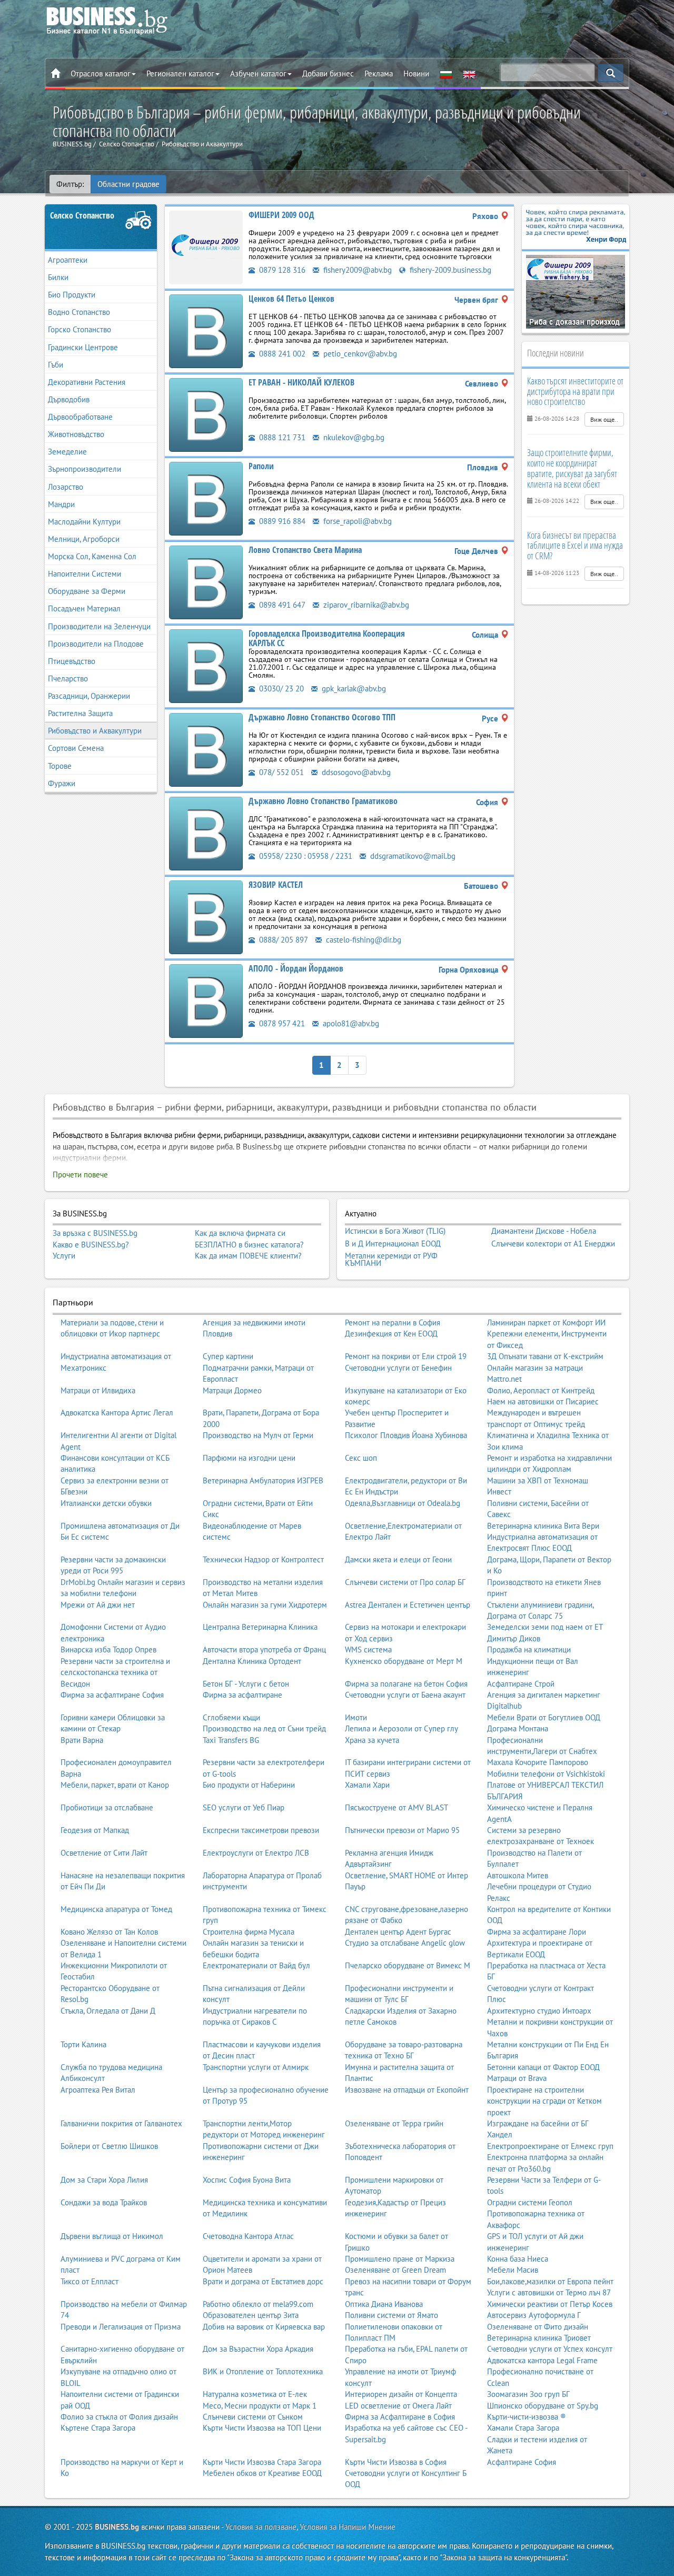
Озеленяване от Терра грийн (394, 2123)
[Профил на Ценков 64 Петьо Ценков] (206, 330)
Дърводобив (69, 399)
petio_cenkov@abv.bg (359, 354)
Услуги (64, 1256)
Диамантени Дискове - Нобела (544, 1231)
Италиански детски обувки (106, 1503)
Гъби (56, 365)
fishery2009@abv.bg (356, 270)
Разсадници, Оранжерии (89, 696)
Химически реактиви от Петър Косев (550, 2304)
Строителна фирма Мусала (249, 1932)
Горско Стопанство (80, 329)
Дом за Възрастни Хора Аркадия (258, 2349)
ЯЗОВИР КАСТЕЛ (276, 885)
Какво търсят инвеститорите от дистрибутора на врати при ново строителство (575, 391)
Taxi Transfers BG (231, 1740)
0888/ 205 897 (283, 940)
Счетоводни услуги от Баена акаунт (405, 1695)
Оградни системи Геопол (530, 2202)
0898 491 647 (281, 605)
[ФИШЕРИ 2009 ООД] (576, 291)
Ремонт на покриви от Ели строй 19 (406, 1356)
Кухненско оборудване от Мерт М (404, 1661)
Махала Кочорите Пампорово (538, 1762)
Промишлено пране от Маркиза (400, 2259)
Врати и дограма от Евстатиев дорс (263, 2281)
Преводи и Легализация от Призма (121, 2327)
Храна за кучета (372, 1740)
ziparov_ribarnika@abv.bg (365, 605)
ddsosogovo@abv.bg (355, 772)
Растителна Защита (80, 713)
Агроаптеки (68, 260)
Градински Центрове (83, 347)
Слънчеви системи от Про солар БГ (405, 1582)
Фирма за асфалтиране (242, 1695)
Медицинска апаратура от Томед (116, 1909)
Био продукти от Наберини (249, 1785)
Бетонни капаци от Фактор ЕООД (543, 2067)
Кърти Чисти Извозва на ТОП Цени (262, 2428)
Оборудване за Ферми (87, 591)
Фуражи (62, 783)
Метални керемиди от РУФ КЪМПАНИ (391, 1259)
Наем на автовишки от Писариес (543, 1401)
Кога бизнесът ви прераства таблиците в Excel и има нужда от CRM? (575, 546)
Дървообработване (80, 417)
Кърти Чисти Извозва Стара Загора (262, 2462)
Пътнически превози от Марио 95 (402, 1830)
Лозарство (66, 487)
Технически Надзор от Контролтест (263, 1559)
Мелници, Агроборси (84, 539)
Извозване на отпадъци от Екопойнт (407, 2090)
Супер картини (228, 1356)
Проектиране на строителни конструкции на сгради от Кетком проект (544, 2101)
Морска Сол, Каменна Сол (92, 556)
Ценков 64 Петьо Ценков (291, 299)
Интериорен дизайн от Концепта (401, 2394)
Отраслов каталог (101, 73)
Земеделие (67, 452)
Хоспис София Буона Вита (247, 2180)
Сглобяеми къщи (231, 1717)
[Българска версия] (446, 74)
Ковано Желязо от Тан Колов (109, 1932)
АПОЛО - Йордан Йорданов (296, 968)
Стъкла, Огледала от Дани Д (108, 2011)
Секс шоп (361, 1458)
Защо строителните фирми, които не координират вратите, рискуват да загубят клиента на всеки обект (572, 468)
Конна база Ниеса (518, 2259)
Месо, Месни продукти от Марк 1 (260, 2406)
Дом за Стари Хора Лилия (104, 2180)
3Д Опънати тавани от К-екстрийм (545, 1356)
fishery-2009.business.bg (449, 270)
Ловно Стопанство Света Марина (305, 550)
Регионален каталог (180, 73)
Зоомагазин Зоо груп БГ (528, 2394)
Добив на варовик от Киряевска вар (264, 2327)
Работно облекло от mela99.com (258, 2304)
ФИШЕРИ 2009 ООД (281, 215)
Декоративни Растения (87, 382)
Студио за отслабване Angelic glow (405, 1943)
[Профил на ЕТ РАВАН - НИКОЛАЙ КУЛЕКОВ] (206, 414)
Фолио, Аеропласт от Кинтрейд (541, 1390)
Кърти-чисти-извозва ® (527, 2417)
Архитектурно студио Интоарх (539, 2011)
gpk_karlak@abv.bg (353, 688)
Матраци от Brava (517, 2078)
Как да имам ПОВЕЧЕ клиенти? (248, 1256)
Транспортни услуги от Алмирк (256, 2067)
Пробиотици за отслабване (107, 1807)
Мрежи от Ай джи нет (98, 1605)
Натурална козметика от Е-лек (255, 2394)
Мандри (61, 504)
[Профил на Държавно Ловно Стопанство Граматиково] (206, 833)
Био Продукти (72, 295)
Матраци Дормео (232, 1390)
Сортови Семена (76, 748)
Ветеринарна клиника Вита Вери (543, 1526)
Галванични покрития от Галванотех (121, 2123)
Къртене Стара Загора (98, 2428)
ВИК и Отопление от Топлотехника (263, 2371)
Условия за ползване (261, 2527)
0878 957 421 (281, 1023)
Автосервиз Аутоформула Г (534, 2315)
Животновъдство (76, 434)
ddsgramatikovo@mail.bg (412, 856)
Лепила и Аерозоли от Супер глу (402, 1728)
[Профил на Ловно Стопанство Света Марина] (206, 582)
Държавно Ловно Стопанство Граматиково (323, 801)
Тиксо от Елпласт (90, 2281)
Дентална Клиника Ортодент (252, 1661)
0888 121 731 (281, 437)
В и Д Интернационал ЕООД (393, 1244)
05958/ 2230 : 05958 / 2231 (305, 856)
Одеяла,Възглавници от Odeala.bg (403, 1503)
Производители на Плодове (96, 644)
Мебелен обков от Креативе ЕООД (262, 2473)
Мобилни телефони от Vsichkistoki (546, 1774)
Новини (416, 73)
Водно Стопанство (79, 312)
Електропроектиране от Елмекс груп (550, 2146)
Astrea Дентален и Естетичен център (408, 1605)
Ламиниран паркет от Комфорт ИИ (546, 1322)
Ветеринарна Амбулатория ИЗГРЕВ (263, 1480)
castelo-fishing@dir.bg (363, 940)
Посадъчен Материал (84, 608)
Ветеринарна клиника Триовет (539, 2338)
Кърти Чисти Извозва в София (396, 2462)
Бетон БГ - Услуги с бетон (246, 1684)
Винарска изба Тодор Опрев (108, 1649)
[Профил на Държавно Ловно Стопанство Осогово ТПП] (206, 749)
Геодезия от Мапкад (95, 1830)
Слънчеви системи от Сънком (253, 2417)
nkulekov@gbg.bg (353, 437)
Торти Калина (83, 2044)
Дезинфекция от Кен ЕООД (391, 1334)
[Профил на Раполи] (206, 498)
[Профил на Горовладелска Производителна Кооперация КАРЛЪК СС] (206, 665)
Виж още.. (604, 419)
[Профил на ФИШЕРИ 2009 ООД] (206, 247)
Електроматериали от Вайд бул (256, 1965)
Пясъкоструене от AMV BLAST (397, 1807)
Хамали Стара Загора (523, 2428)
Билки (58, 277)
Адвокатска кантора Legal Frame (542, 2360)
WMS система (368, 1649)
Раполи (261, 466)
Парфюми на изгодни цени (249, 1458)
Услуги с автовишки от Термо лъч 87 (549, 2292)
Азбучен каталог (258, 73)
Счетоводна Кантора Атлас (248, 2236)
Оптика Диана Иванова (384, 2304)
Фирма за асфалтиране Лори (537, 1932)
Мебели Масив (513, 2270)
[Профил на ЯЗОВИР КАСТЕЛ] (206, 917)
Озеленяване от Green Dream (395, 2270)
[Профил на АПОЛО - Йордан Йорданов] (206, 1000)
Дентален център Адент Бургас (398, 1932)
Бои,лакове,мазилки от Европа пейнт (550, 2281)
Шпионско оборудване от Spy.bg (543, 2406)
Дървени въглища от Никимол (112, 2236)
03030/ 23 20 (280, 688)
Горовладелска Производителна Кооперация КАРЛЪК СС (327, 638)
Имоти (356, 1717)
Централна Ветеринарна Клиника (260, 1627)
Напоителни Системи (85, 574)
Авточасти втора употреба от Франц (264, 1649)
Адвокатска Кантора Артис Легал (117, 1413)
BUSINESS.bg (117, 2527)
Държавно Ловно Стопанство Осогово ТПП (322, 717)
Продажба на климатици (529, 1649)
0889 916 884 (281, 521)
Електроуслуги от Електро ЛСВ (256, 1853)
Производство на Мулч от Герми (258, 1435)
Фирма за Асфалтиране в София (400, 2417)
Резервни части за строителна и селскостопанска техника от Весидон (115, 1672)
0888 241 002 (281, 354)
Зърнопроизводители (85, 469)
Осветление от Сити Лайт (104, 1853)
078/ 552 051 (280, 772)
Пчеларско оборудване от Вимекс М (408, 1965)
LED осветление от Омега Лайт (398, 2406)
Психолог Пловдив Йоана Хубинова (406, 1435)
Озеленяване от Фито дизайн (538, 2327)
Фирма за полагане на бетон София (406, 1684)
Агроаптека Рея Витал (98, 2090)
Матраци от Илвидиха (98, 1390)
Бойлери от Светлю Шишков (109, 2146)
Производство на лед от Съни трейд (264, 1728)
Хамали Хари (367, 1785)
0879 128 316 (281, 270)
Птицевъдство (72, 661)
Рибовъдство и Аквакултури (95, 731)
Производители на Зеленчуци (99, 626)
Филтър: (70, 184)
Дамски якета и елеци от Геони (398, 1559)
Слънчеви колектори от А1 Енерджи (553, 1244)
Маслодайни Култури (84, 522)
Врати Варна (82, 1740)
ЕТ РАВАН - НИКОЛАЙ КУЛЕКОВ (301, 382)
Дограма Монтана (518, 1728)
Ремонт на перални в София (393, 1322)
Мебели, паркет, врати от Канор (115, 1785)
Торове (60, 766)
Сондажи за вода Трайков (104, 2202)
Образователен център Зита (251, 2315)
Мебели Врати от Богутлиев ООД (544, 1717)
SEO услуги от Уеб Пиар (244, 1807)
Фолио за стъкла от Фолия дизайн (119, 2417)
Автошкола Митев (518, 1875)
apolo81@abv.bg (350, 1023)
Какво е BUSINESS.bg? (91, 1245)
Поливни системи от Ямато (391, 2315)
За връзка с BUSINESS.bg (95, 1233)
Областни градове (128, 184)
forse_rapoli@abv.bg (356, 521)
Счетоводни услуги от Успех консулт (550, 2349)
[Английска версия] (469, 74)
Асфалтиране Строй (521, 1684)
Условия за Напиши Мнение (348, 2527)
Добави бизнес (328, 73)
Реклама (379, 73)
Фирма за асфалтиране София (112, 1695)
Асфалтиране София (522, 2462)
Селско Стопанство (82, 215)
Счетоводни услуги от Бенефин (398, 1368)
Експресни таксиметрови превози (261, 1830)
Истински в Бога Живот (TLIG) (395, 1231)
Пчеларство (68, 678)
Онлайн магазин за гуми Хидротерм (265, 1605)
